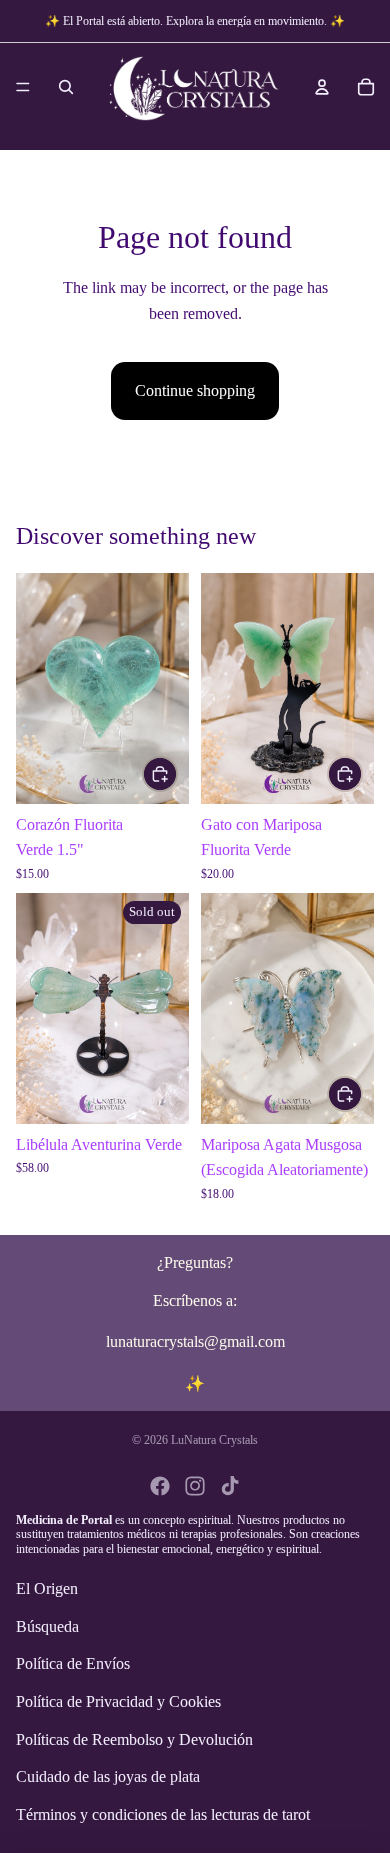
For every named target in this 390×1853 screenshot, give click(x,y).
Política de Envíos (73, 1664)
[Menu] (23, 87)
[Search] (66, 87)
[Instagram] (195, 1486)
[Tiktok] (230, 1486)
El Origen (47, 1589)
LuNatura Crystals (214, 1440)
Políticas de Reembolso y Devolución (134, 1739)
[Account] (322, 87)
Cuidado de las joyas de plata (108, 1777)
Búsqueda (47, 1626)
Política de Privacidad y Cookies (118, 1701)
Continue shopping (195, 390)
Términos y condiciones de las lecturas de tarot (163, 1814)
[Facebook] (160, 1486)
